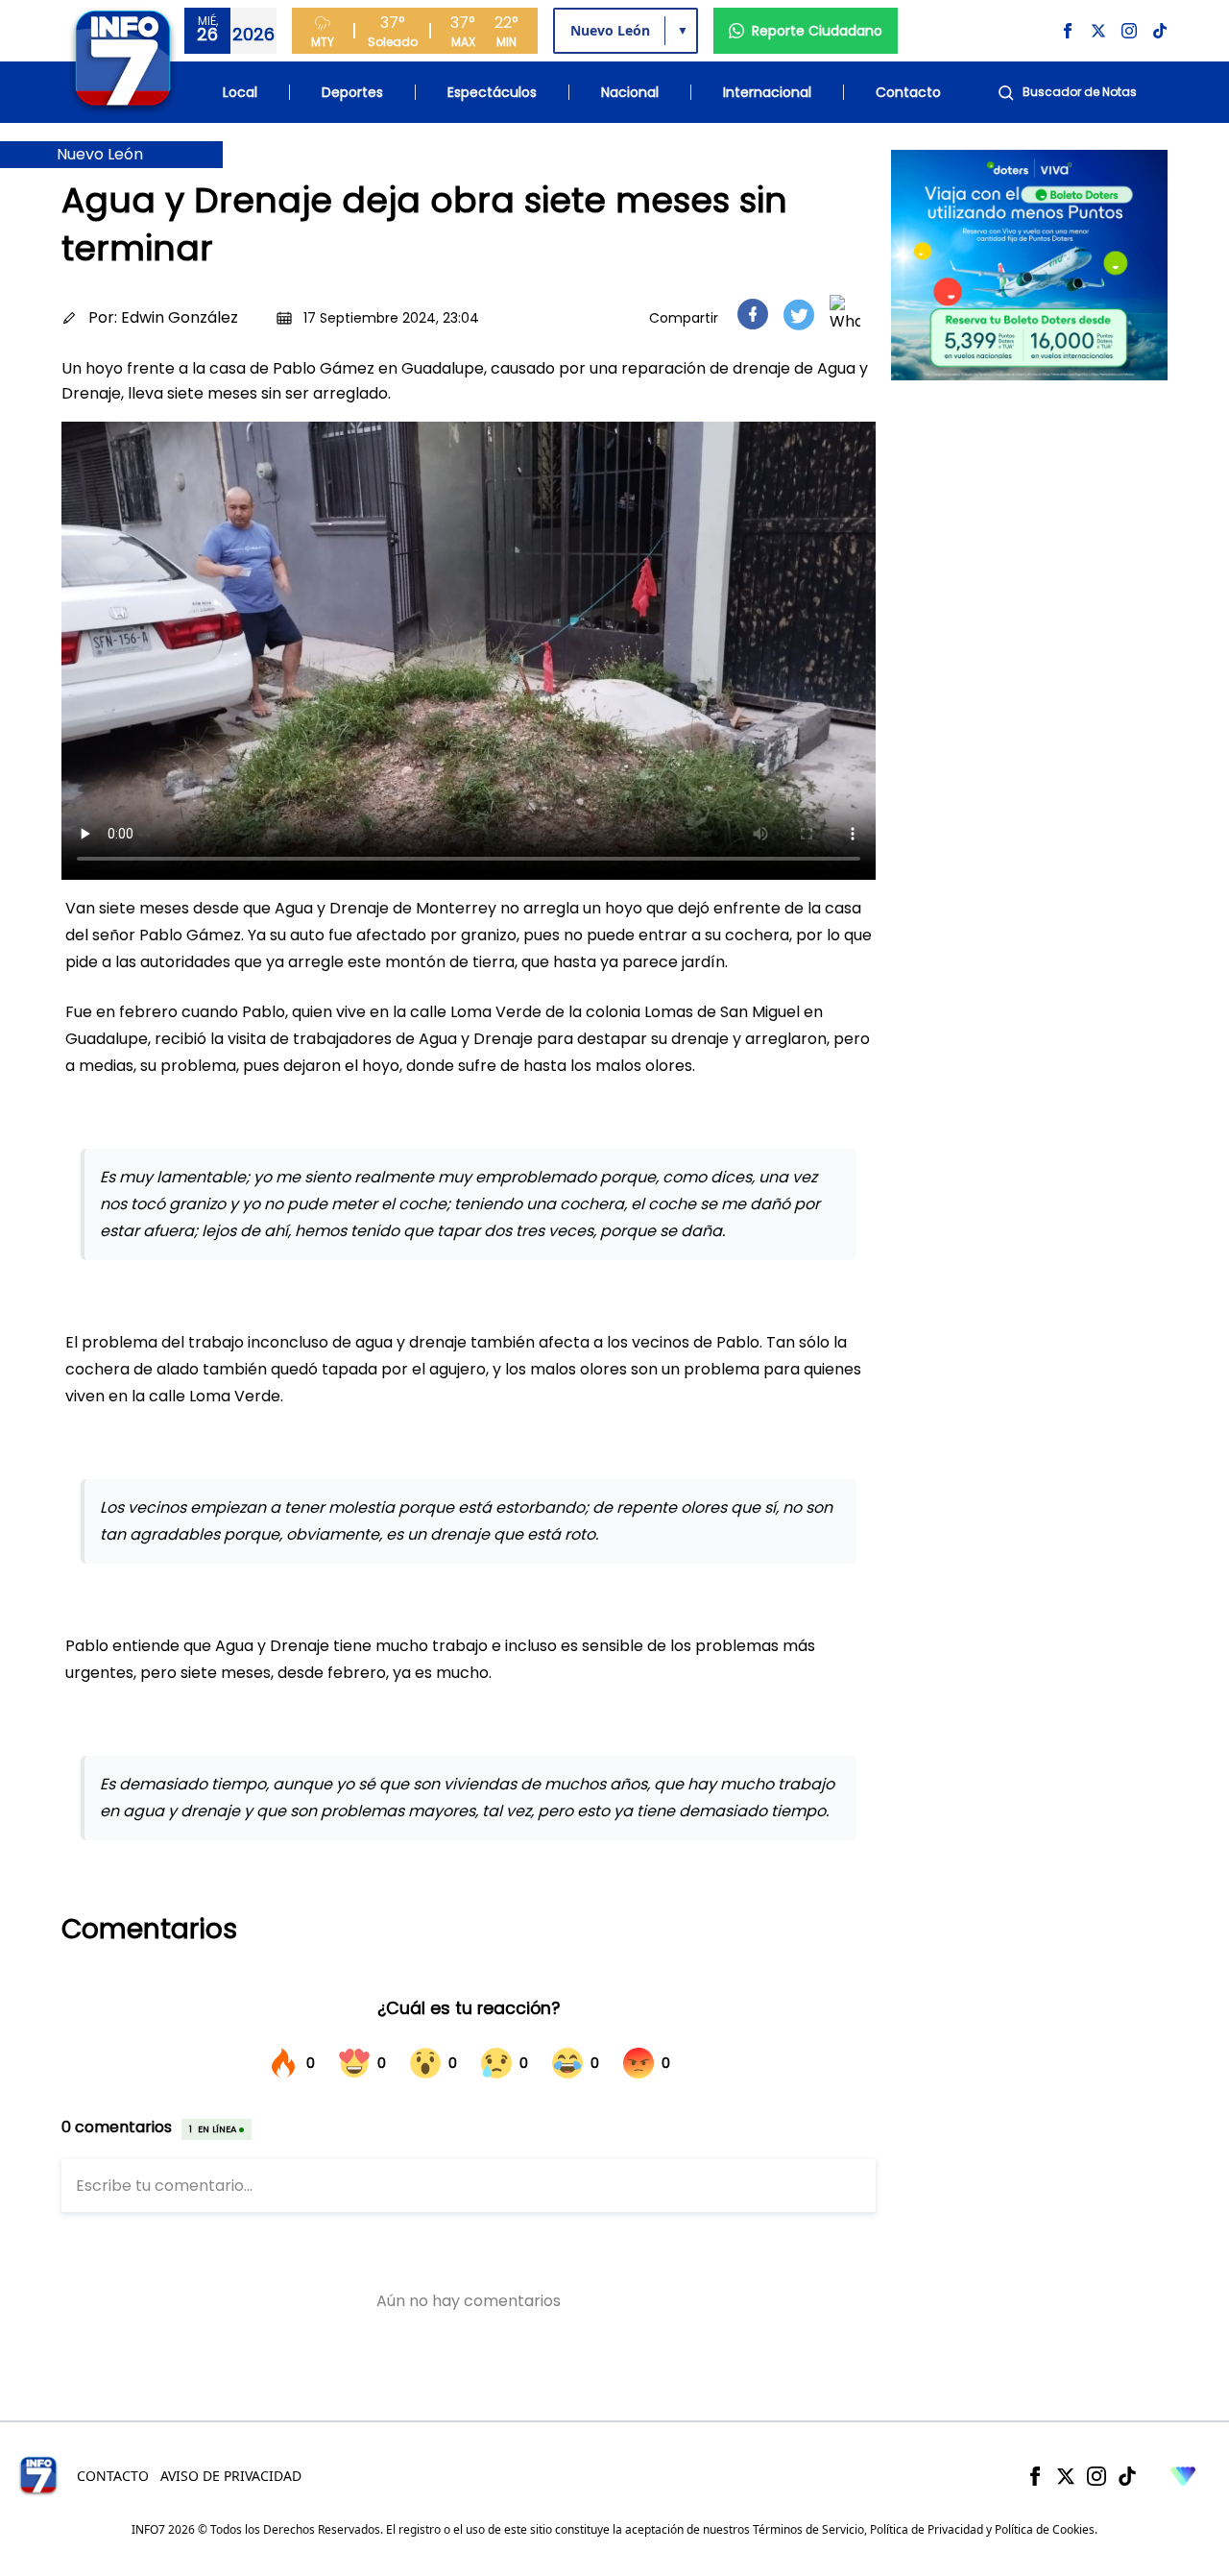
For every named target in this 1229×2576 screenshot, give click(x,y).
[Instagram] (1096, 2476)
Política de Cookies (1045, 2529)
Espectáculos (492, 92)
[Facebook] (1035, 2476)
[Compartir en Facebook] (753, 314)
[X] (1066, 2476)
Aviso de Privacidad (231, 2476)
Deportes (352, 92)
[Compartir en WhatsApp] (845, 314)
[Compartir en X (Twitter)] (799, 315)
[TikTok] (1127, 2476)
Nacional (630, 92)
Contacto (908, 92)
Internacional (767, 92)
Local (240, 92)
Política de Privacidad (927, 2529)
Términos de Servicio (808, 2529)
